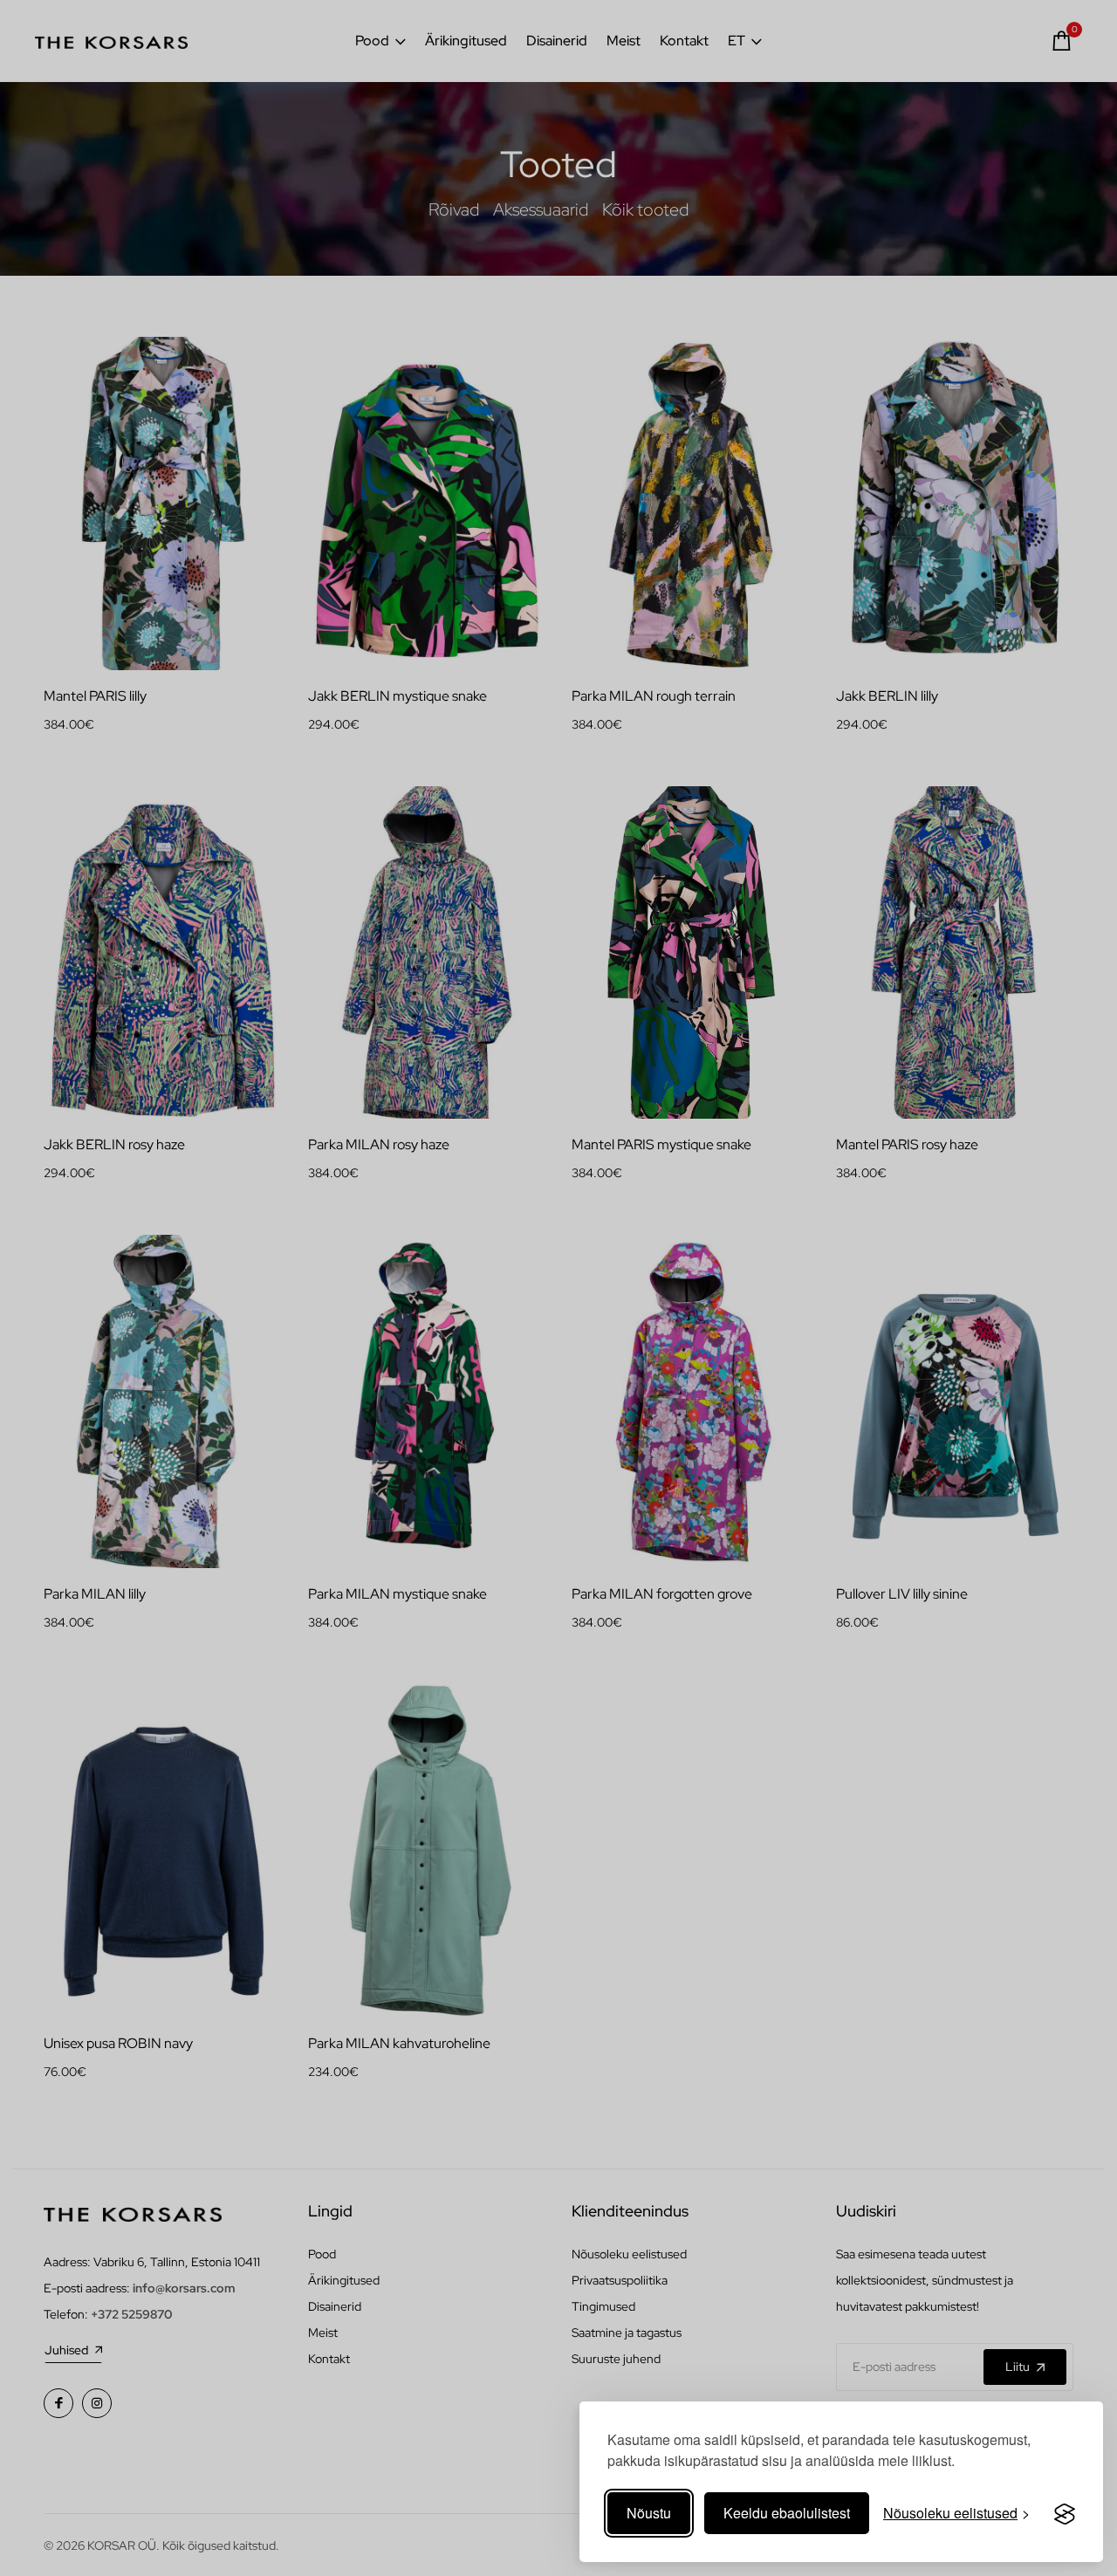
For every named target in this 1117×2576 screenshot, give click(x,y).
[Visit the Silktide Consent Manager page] (1065, 2513)
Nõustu (649, 2513)
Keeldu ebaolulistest (787, 2513)
